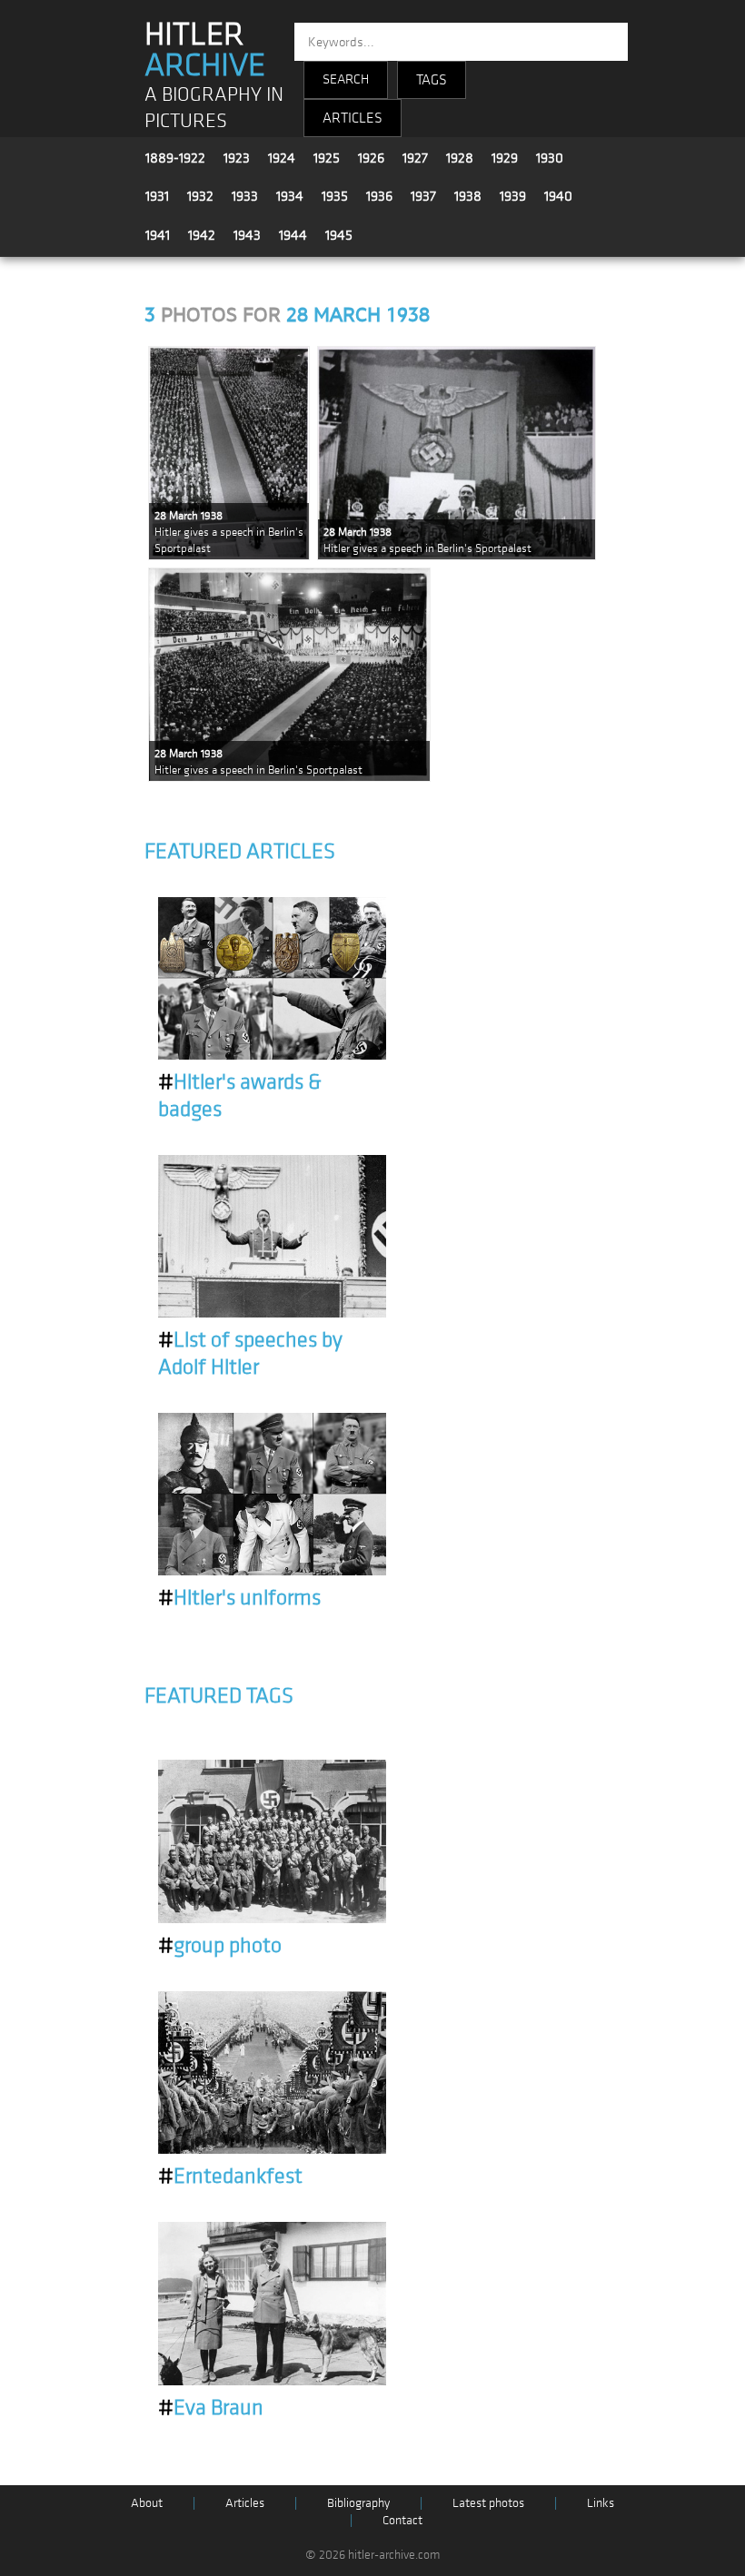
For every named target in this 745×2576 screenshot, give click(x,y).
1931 (157, 196)
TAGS (432, 80)
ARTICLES (353, 118)
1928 (460, 158)
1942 (202, 235)
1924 (282, 158)
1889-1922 (175, 158)
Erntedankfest (230, 2176)
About (147, 2503)
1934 (290, 196)
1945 (339, 235)
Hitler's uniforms (239, 1598)
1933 (245, 196)
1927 (415, 158)
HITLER (205, 50)
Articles (245, 2503)
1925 (327, 158)
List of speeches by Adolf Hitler (250, 1354)
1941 (158, 235)
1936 (379, 196)
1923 (237, 158)
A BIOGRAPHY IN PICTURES (214, 108)
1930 (550, 158)
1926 (371, 158)
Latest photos (488, 2503)
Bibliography (358, 2503)
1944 (293, 235)
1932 (200, 196)
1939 (513, 196)
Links (601, 2503)
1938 (468, 196)
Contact (402, 2520)
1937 (423, 196)
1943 (247, 235)
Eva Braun (211, 2408)
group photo (220, 1946)
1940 (558, 196)
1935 (335, 196)
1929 (505, 158)
